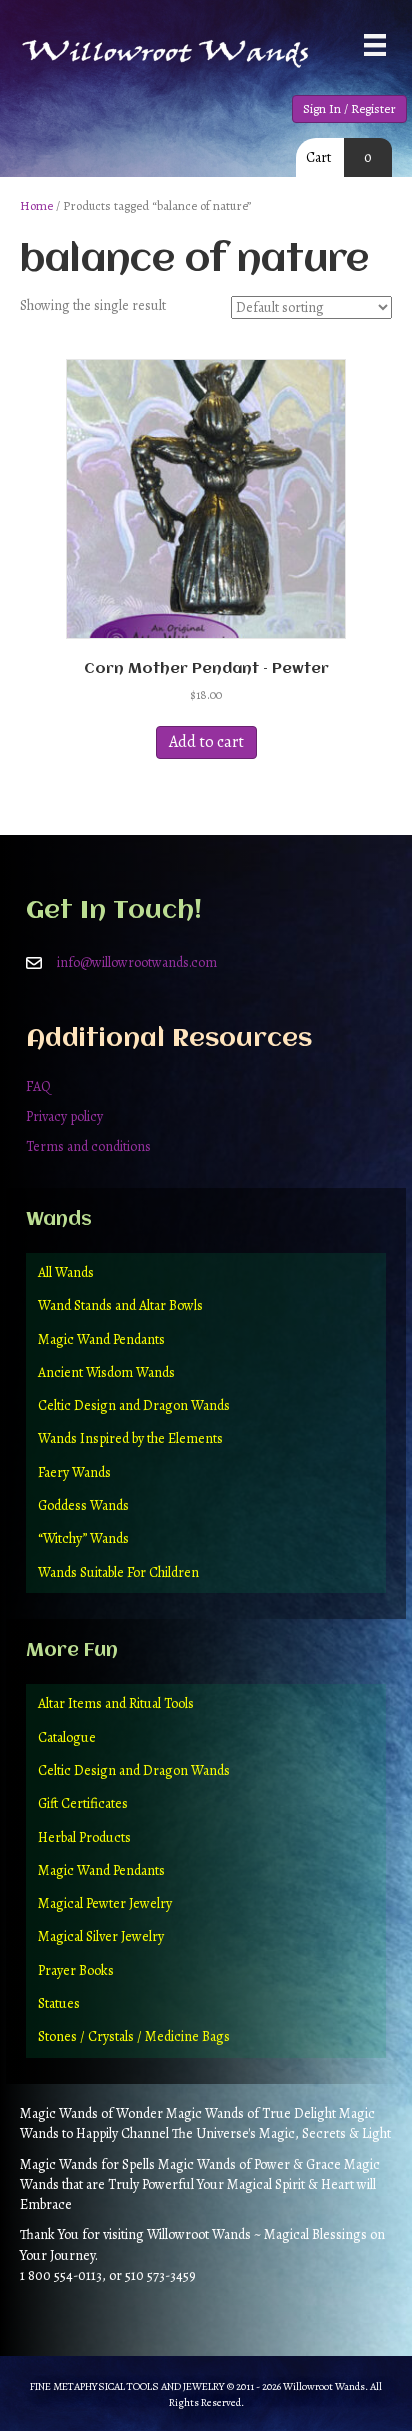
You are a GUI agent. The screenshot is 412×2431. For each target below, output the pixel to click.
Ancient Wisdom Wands (106, 1372)
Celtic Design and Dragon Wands (134, 1405)
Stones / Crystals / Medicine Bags (134, 2036)
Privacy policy (64, 1116)
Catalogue (67, 1737)
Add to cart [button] (206, 742)
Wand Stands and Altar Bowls (120, 1305)
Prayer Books (76, 1970)
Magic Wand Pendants (101, 1339)
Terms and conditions (88, 1146)
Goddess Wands (83, 1505)
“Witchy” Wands (83, 1538)
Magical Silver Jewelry (101, 1936)
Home (36, 205)
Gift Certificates (83, 1803)
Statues (59, 2003)
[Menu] (375, 45)
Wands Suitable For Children (118, 1572)
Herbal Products (84, 1837)
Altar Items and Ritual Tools (116, 1703)
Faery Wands (74, 1472)
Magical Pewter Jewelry (105, 1903)
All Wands (66, 1272)
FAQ (38, 1086)
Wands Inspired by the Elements (130, 1438)
